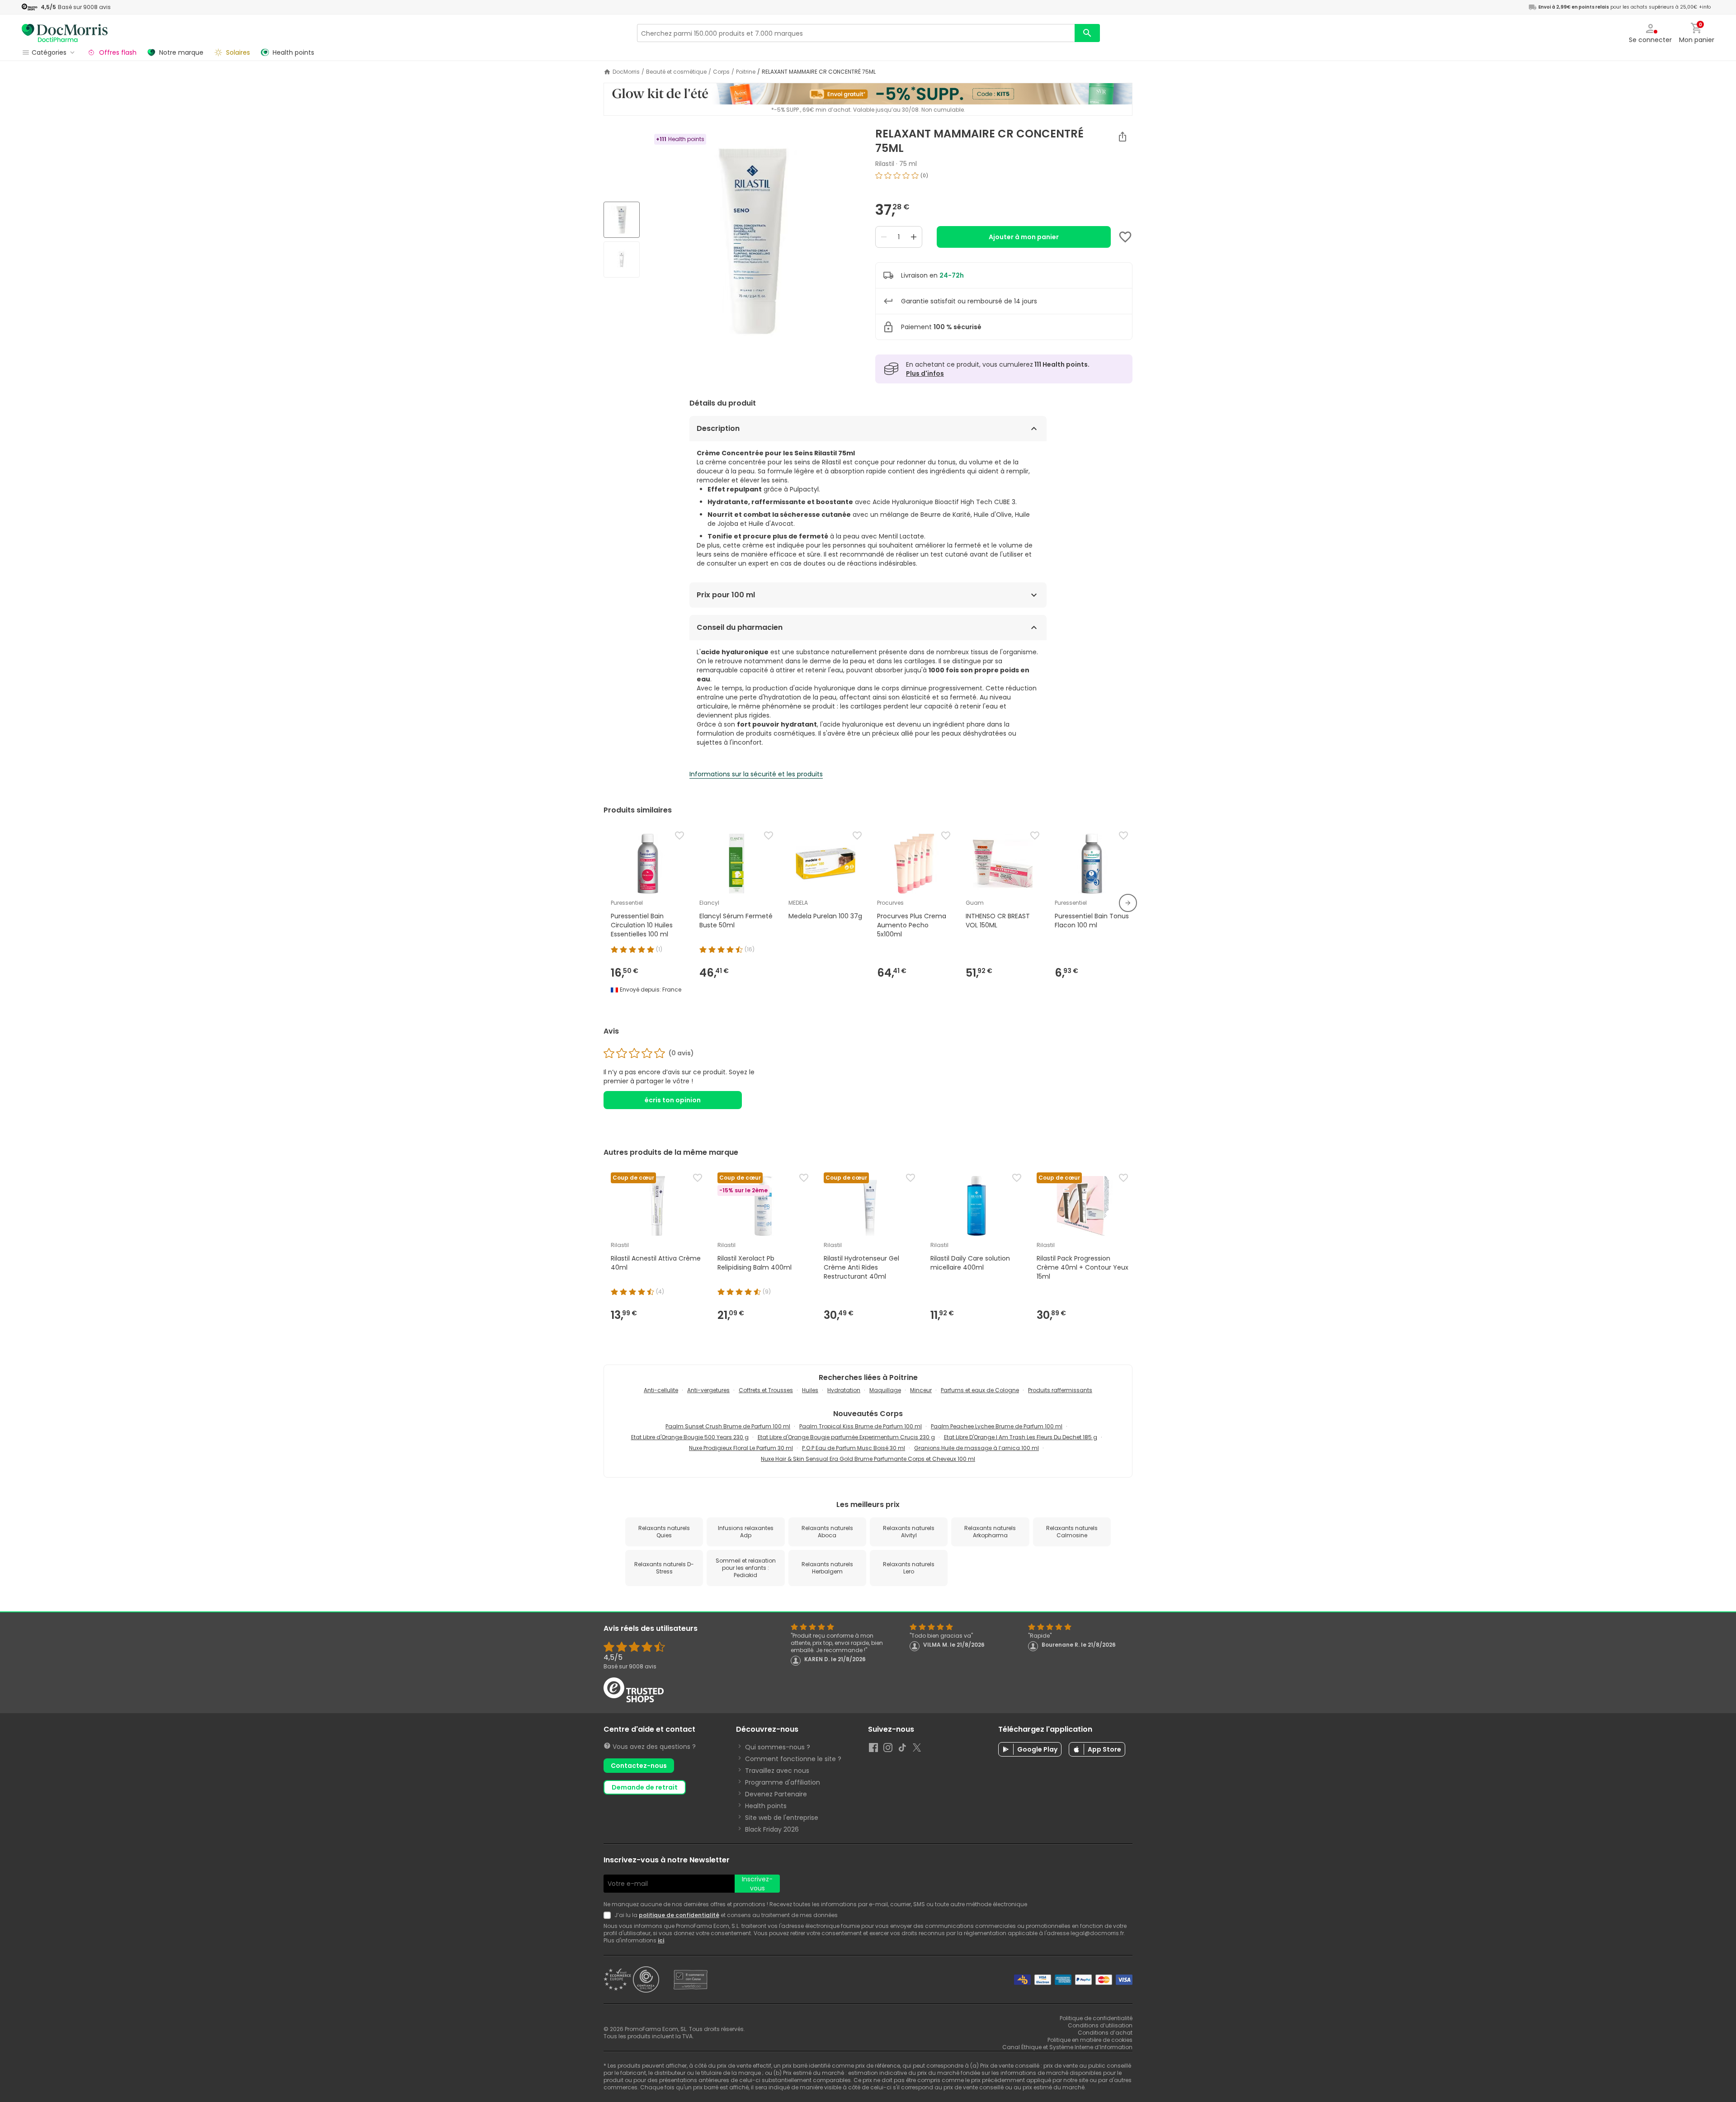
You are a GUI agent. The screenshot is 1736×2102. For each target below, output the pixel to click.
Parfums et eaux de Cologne (980, 1390)
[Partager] (1123, 137)
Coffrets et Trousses (766, 1390)
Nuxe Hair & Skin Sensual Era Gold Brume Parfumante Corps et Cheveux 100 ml (868, 1459)
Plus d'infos (925, 373)
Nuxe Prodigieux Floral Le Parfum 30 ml (741, 1448)
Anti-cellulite (661, 1390)
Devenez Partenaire (776, 1794)
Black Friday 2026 (772, 1829)
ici (661, 1940)
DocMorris (626, 72)
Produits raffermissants (1060, 1390)
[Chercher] (1087, 33)
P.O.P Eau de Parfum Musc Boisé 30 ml (854, 1448)
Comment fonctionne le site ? (793, 1759)
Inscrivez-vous (757, 1884)
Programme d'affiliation (783, 1782)
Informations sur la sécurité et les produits (756, 774)
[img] (754, 241)
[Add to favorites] (1125, 237)
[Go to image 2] (622, 260)
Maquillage (885, 1390)
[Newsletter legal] (609, 1915)
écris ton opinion (673, 1100)
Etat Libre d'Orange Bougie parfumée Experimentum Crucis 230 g (846, 1437)
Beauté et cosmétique (676, 72)
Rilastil (885, 164)
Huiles (810, 1390)
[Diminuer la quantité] (884, 237)
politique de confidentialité (679, 1915)
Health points (766, 1806)
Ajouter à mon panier (1024, 237)
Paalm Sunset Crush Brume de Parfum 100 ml (728, 1426)
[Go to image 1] (622, 220)
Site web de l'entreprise (782, 1818)
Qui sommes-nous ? (778, 1747)
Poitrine (746, 72)
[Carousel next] (1128, 903)
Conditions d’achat (1105, 2033)
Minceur (921, 1390)
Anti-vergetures (708, 1390)
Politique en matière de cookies (1090, 2040)
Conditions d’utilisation (1100, 2025)
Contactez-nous (639, 1766)
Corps (721, 72)
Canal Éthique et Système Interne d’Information (1067, 2047)
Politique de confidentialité (1096, 2018)
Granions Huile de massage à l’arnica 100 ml (976, 1448)
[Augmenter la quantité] (914, 237)
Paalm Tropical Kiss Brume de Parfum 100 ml (861, 1426)
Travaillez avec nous (777, 1771)
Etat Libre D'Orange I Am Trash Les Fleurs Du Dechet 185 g (1021, 1437)
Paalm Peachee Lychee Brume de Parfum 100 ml (997, 1426)
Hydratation (844, 1390)
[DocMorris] (65, 33)
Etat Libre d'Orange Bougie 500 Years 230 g (690, 1437)
